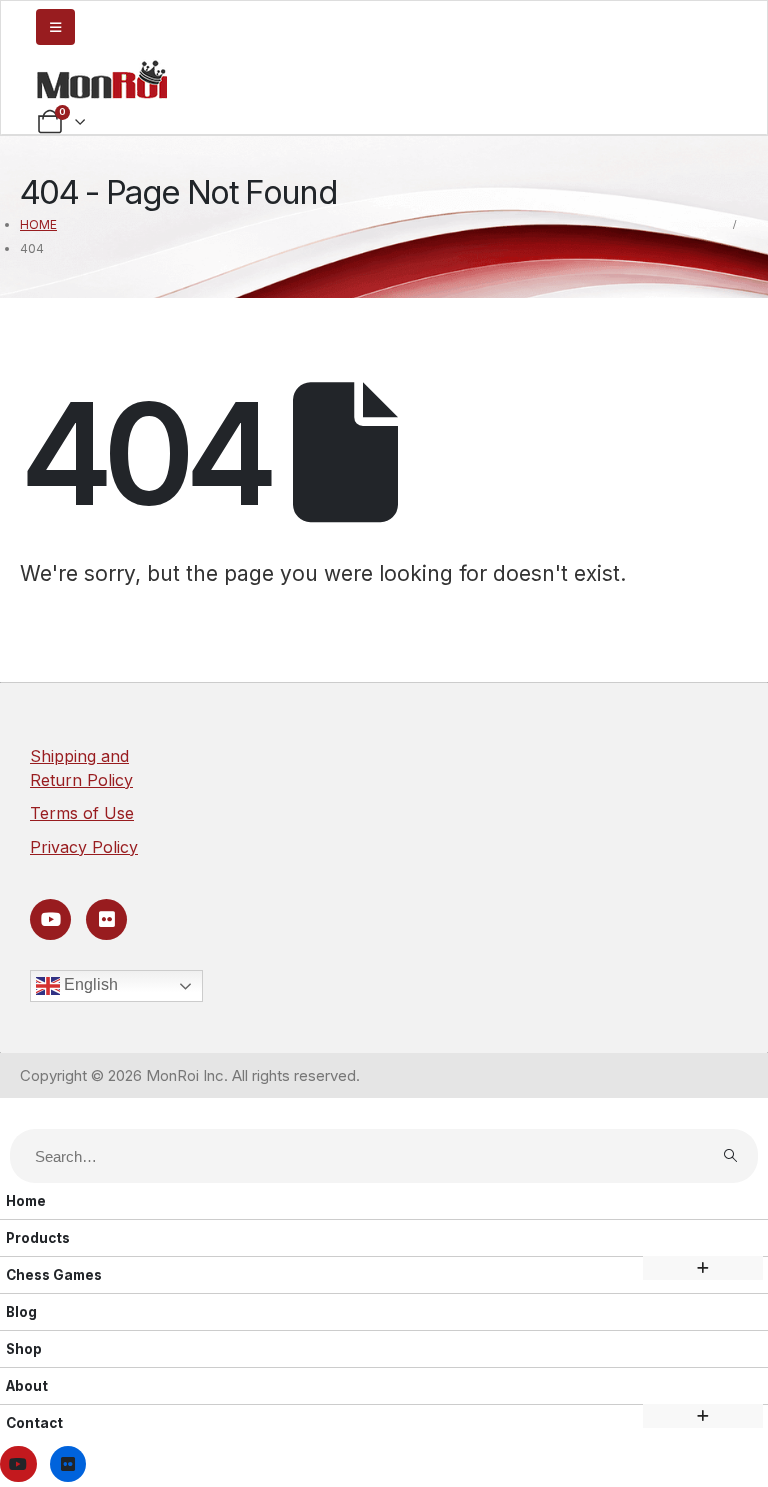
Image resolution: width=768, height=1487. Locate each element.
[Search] (730, 1156)
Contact (34, 1423)
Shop (24, 1349)
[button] (12, 1116)
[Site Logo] (102, 79)
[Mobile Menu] (55, 27)
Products (38, 1238)
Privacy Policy (84, 847)
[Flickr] (106, 919)
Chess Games (54, 1275)
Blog (21, 1312)
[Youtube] (50, 919)
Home (26, 1201)
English (89, 984)
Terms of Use (82, 813)
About (27, 1386)
